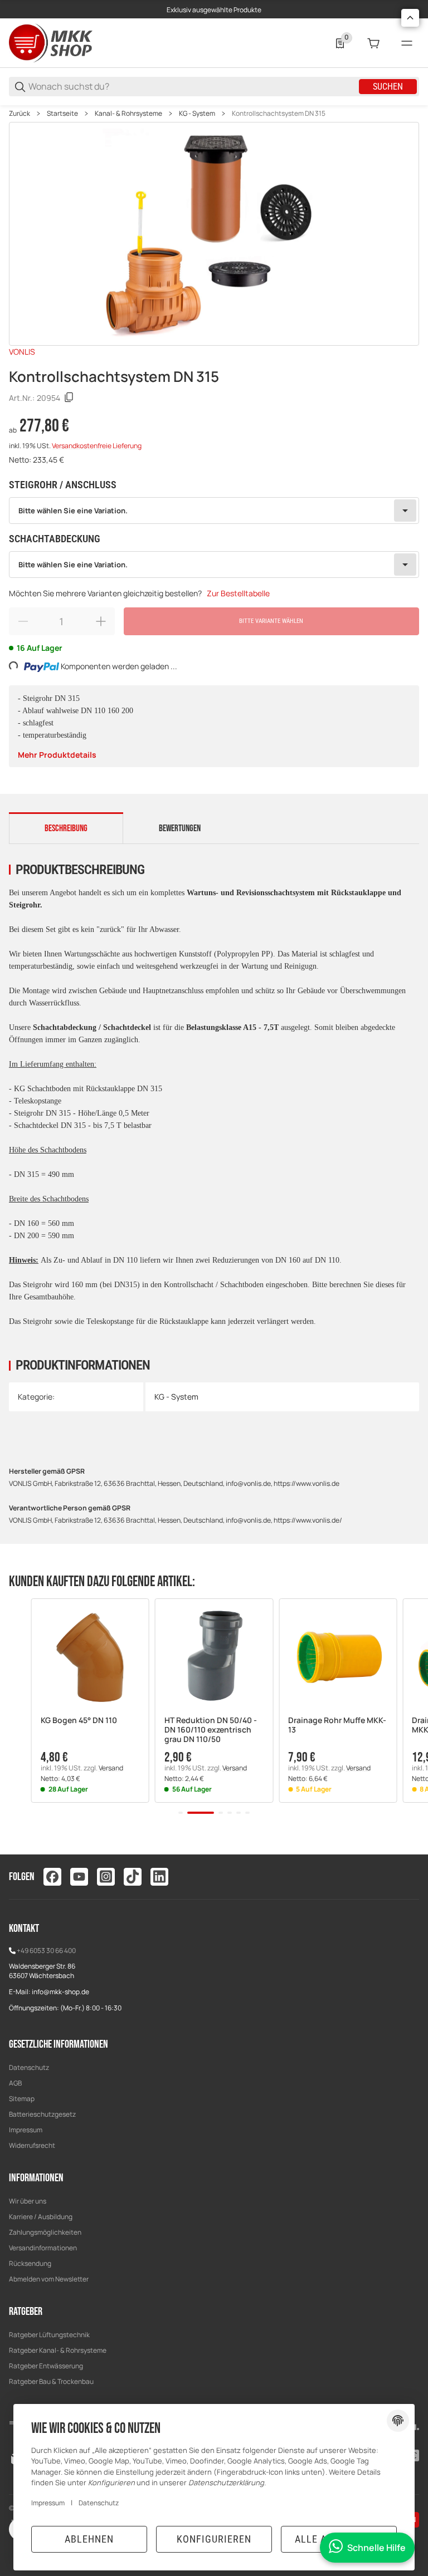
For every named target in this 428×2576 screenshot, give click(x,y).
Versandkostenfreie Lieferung (97, 446)
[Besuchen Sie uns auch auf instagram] (106, 1877)
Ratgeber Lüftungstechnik (49, 2335)
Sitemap (22, 2099)
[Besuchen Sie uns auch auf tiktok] (133, 1877)
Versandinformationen (43, 2248)
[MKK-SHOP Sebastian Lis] (51, 42)
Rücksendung (30, 2263)
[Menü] (407, 43)
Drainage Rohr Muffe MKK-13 (337, 1725)
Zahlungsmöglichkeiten (45, 2232)
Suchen (388, 87)
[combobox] (214, 511)
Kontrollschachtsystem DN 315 (279, 114)
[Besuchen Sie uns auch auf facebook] (52, 1877)
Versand (111, 1768)
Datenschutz (29, 2067)
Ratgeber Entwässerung (46, 2366)
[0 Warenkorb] (373, 43)
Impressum (26, 2130)
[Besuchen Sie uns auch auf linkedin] (159, 1877)
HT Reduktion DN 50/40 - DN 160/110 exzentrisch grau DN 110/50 (211, 1730)
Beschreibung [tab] (66, 828)
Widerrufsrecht (32, 2145)
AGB (15, 2083)
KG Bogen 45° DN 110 (79, 1721)
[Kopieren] (69, 398)
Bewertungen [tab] (180, 828)
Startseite (62, 114)
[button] (90, 1657)
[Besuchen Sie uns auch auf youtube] (79, 1877)
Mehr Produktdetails (57, 755)
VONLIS (22, 352)
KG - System (197, 114)
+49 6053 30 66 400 (46, 1951)
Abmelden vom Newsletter (49, 2279)
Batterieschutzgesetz (42, 2114)
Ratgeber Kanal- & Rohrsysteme (58, 2350)
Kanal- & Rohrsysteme (128, 114)
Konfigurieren (214, 2539)
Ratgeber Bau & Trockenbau (51, 2381)
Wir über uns (28, 2201)
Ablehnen (89, 2539)
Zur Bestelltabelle (238, 593)
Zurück (20, 114)
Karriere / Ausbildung (41, 2217)
